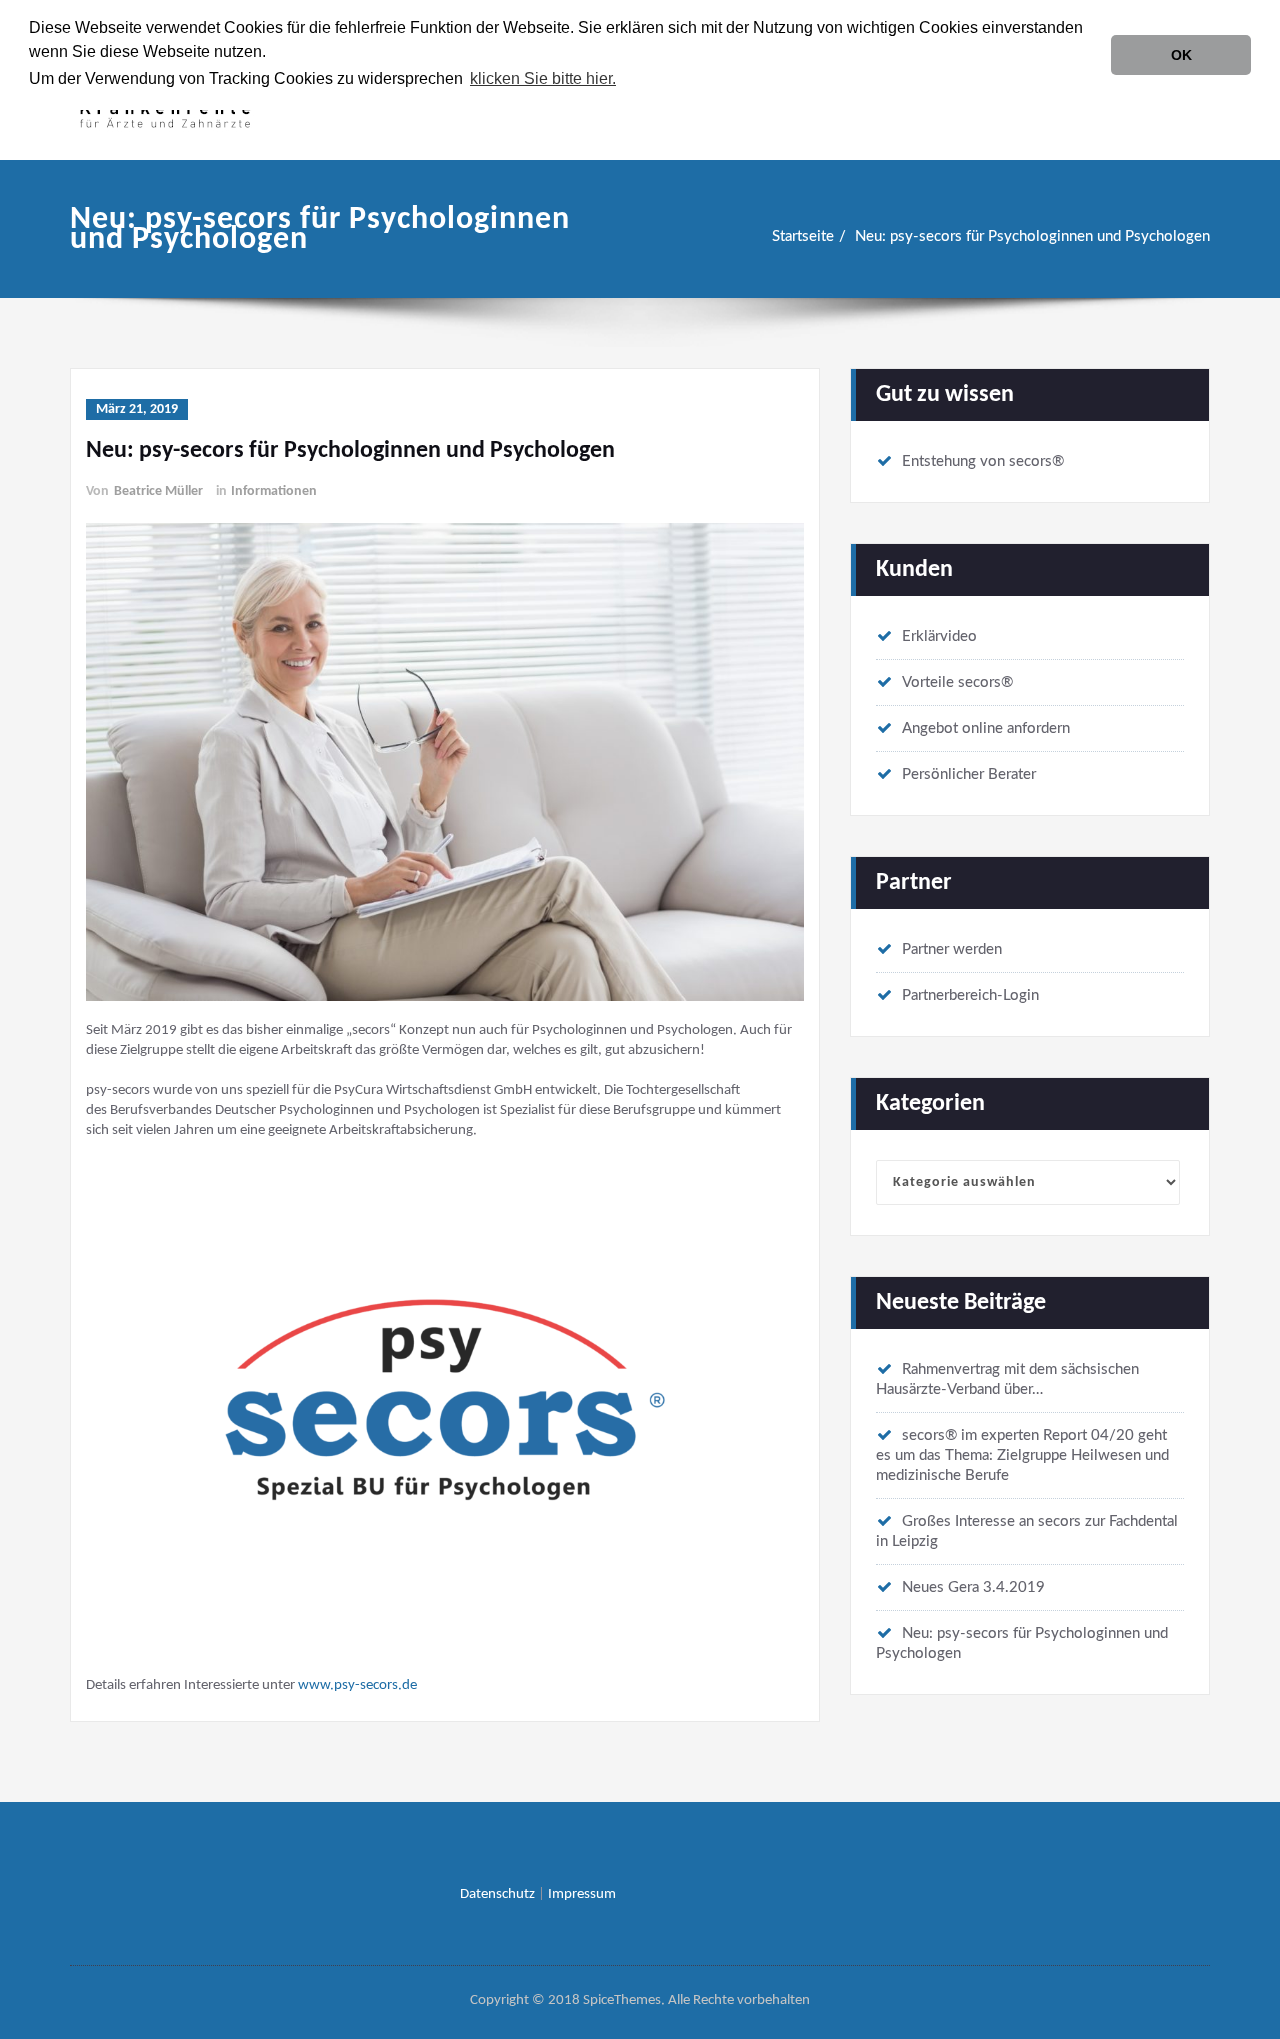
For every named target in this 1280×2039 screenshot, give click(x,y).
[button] (626, 81)
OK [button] (1181, 55)
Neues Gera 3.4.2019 (973, 1587)
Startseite (803, 236)
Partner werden (952, 949)
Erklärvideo (939, 636)
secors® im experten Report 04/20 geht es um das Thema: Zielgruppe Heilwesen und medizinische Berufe (1022, 1455)
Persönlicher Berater (969, 774)
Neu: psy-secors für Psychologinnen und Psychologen (1032, 236)
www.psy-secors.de (357, 1685)
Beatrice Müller (158, 491)
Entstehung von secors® (983, 461)
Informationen (274, 491)
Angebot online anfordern (986, 728)
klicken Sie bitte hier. (543, 78)
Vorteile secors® (957, 682)
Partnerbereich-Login (970, 995)
